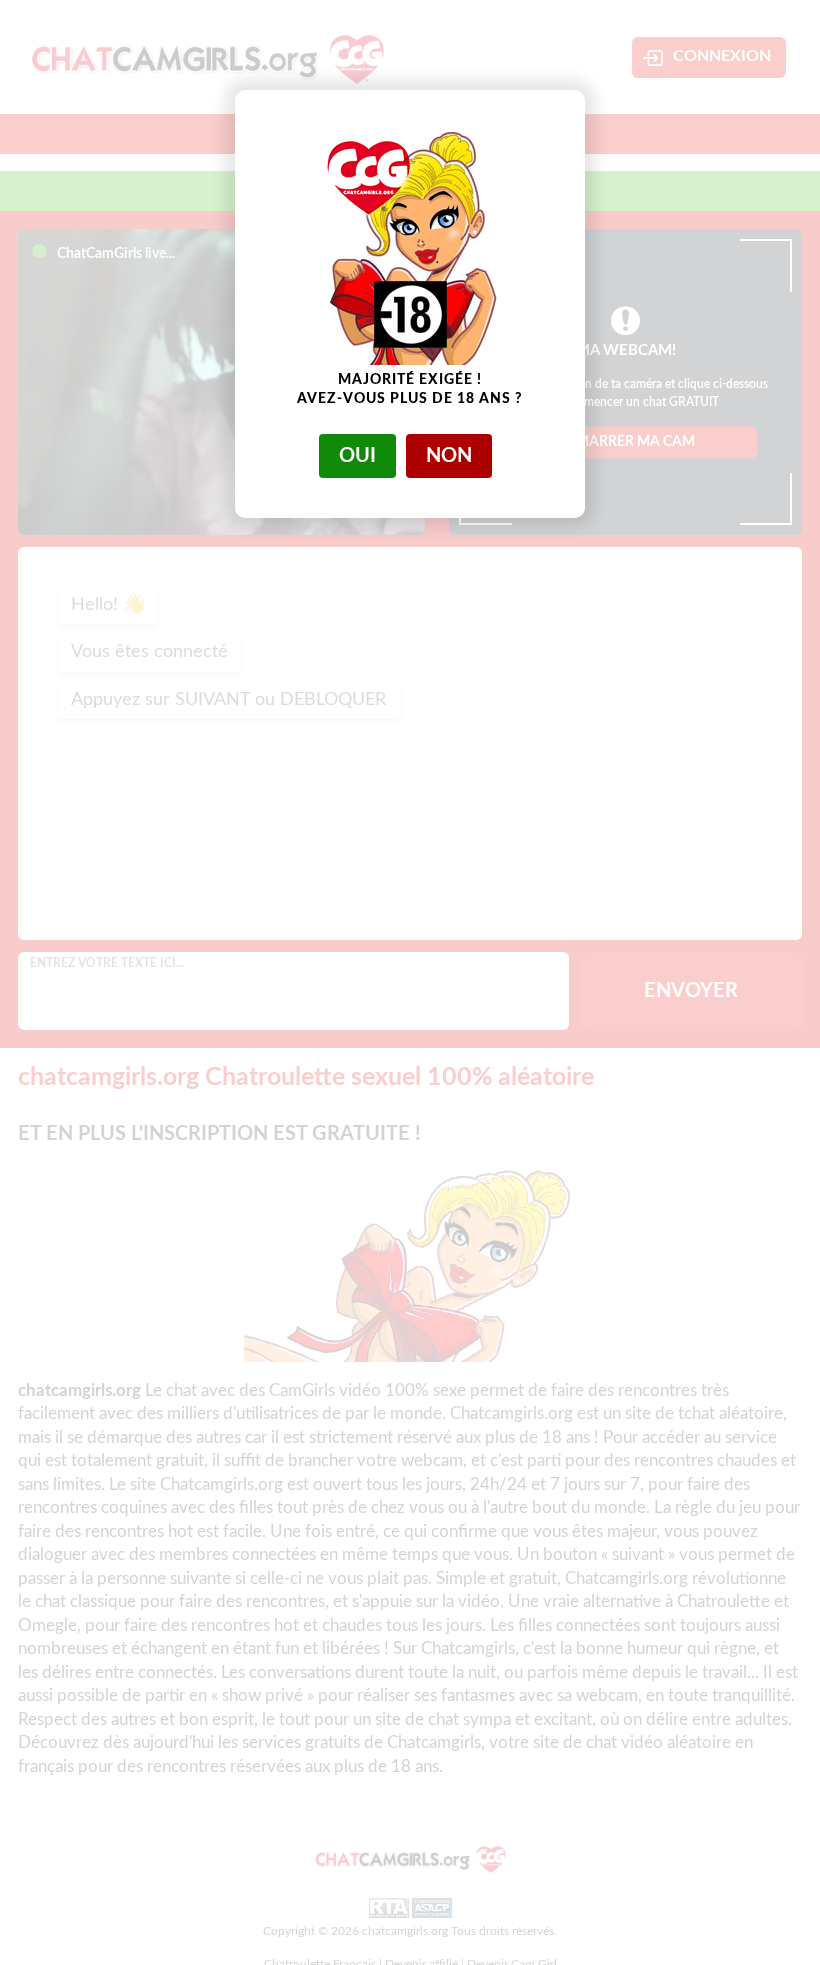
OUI (357, 456)
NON (449, 456)
